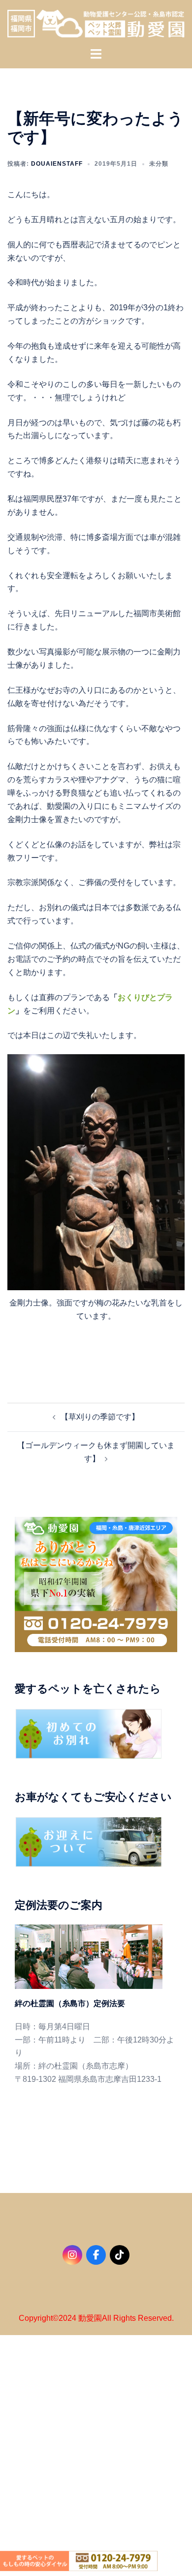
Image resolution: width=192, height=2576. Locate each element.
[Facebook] (96, 2255)
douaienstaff (57, 164)
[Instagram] (72, 2255)
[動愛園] (96, 23)
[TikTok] (120, 2255)
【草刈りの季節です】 (100, 1417)
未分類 (159, 164)
